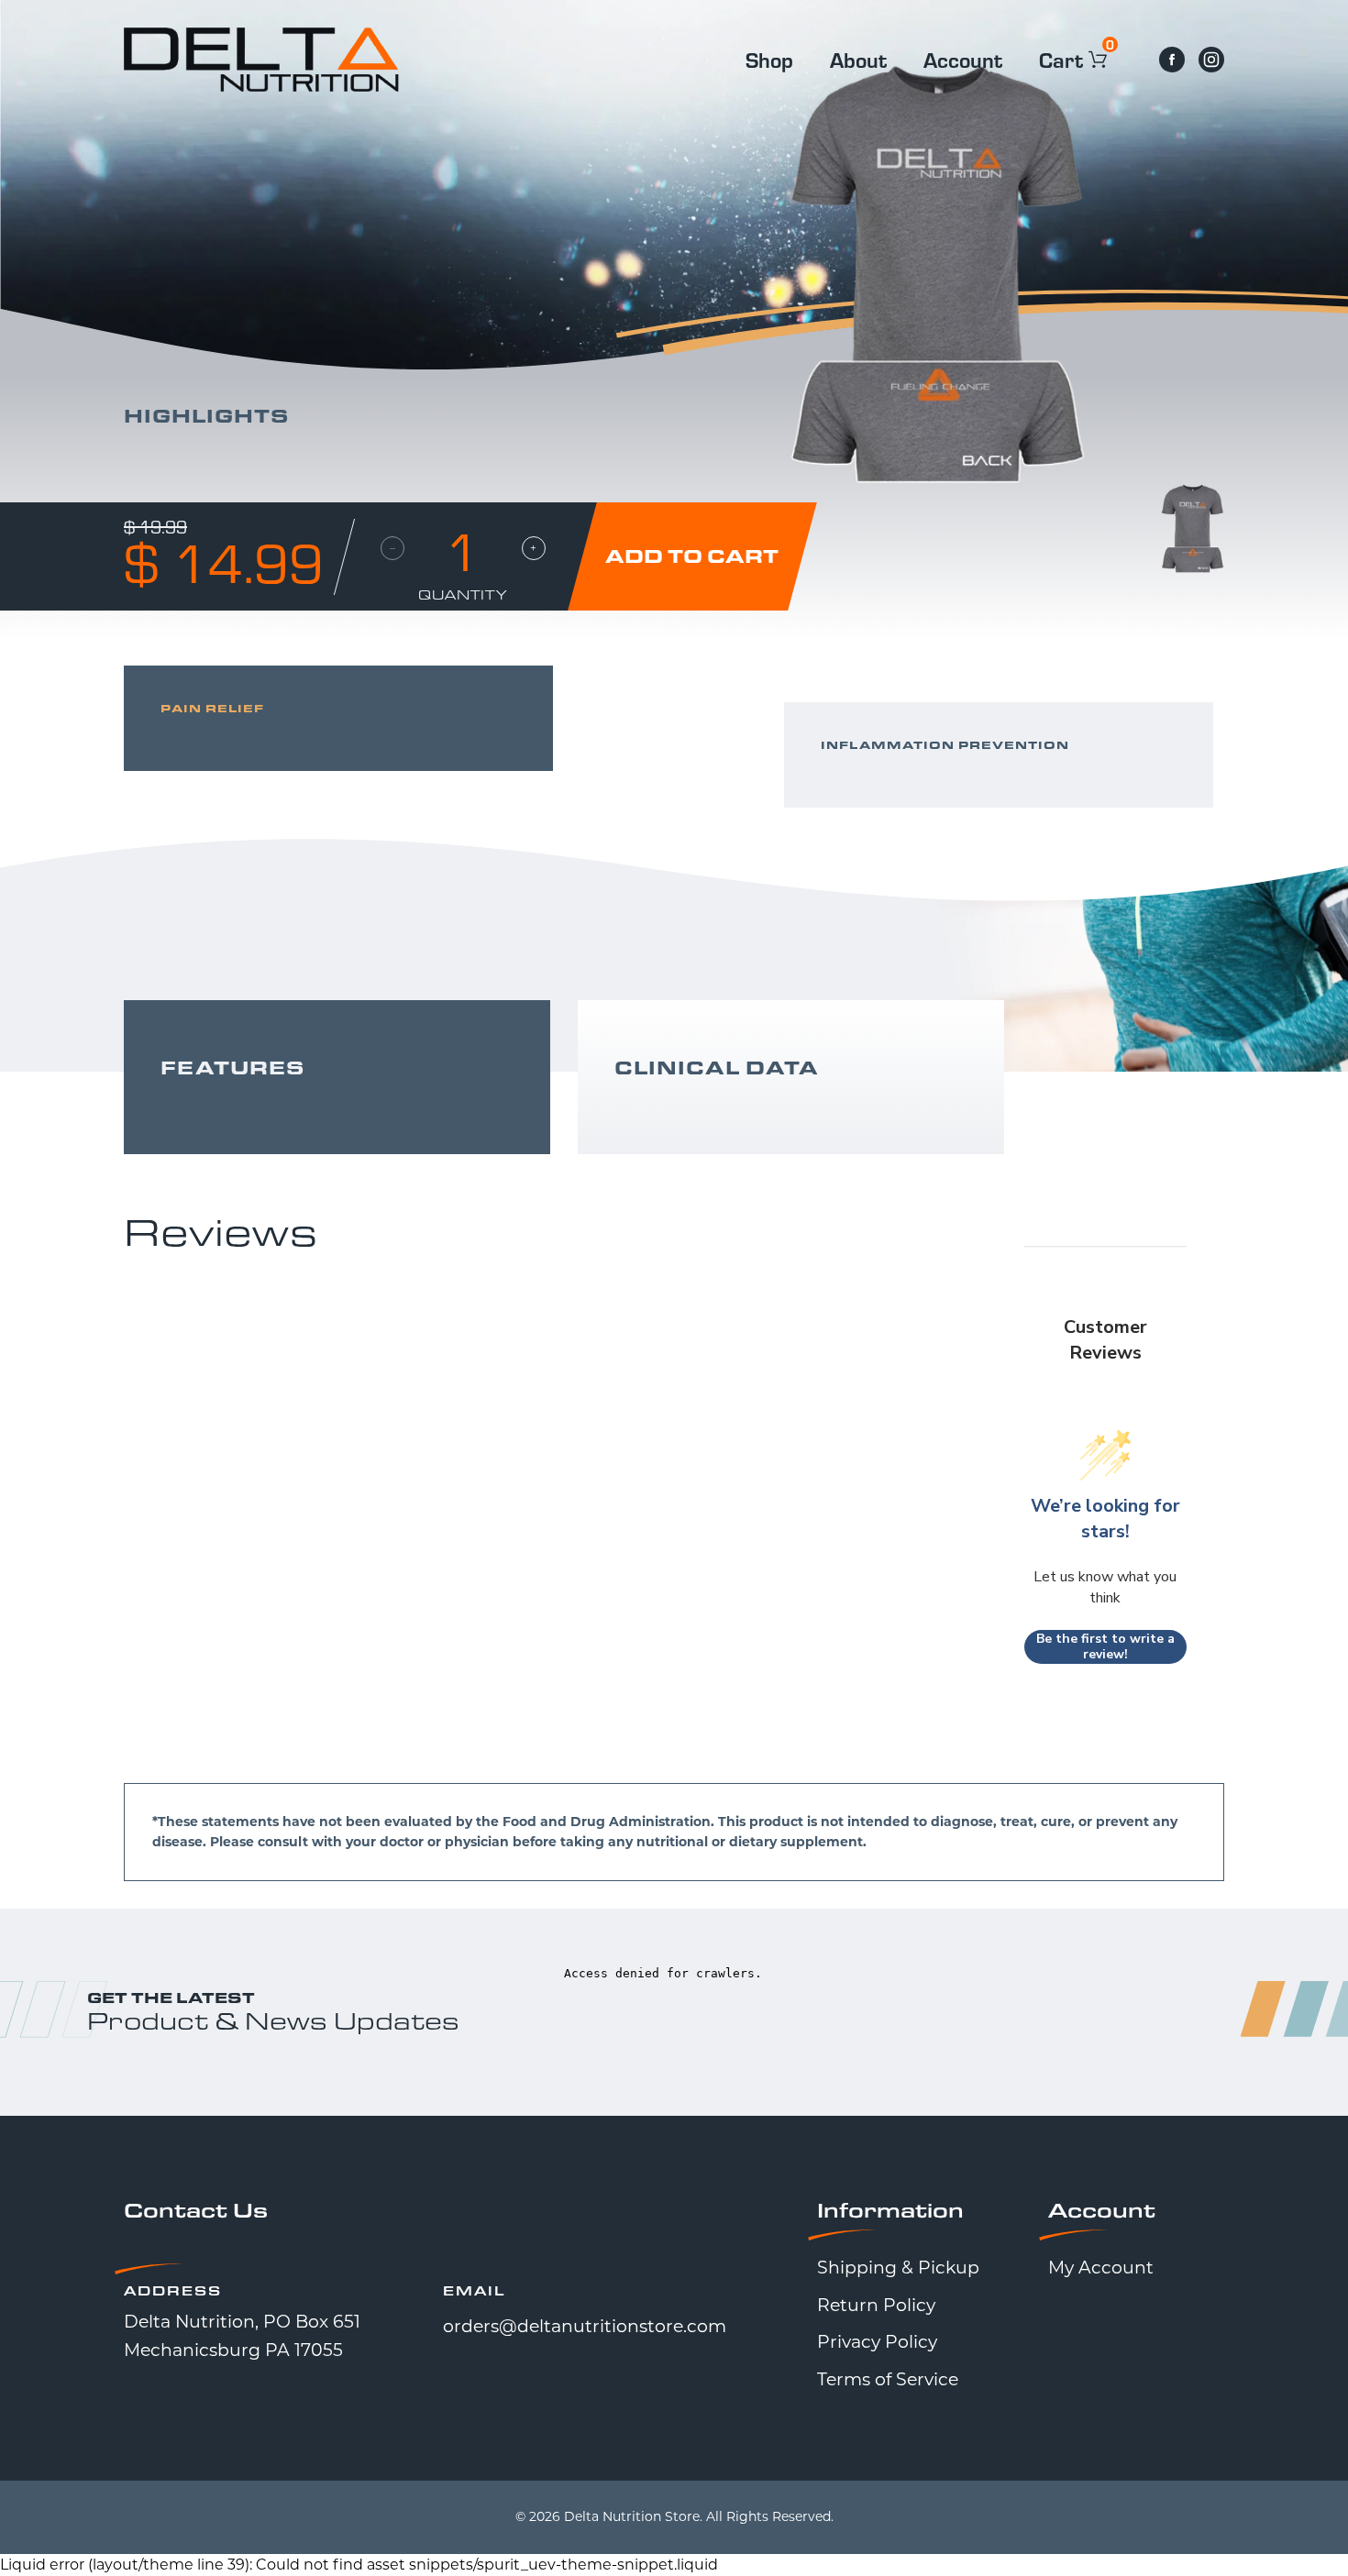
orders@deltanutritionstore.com (585, 2326)
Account (963, 59)
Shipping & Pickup (898, 2268)
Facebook (1172, 60)
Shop (769, 59)
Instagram (1211, 60)
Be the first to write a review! (1105, 1647)
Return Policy (876, 2305)
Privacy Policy (877, 2342)
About (858, 59)
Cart (1064, 59)
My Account (1101, 2268)
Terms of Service (888, 2379)
